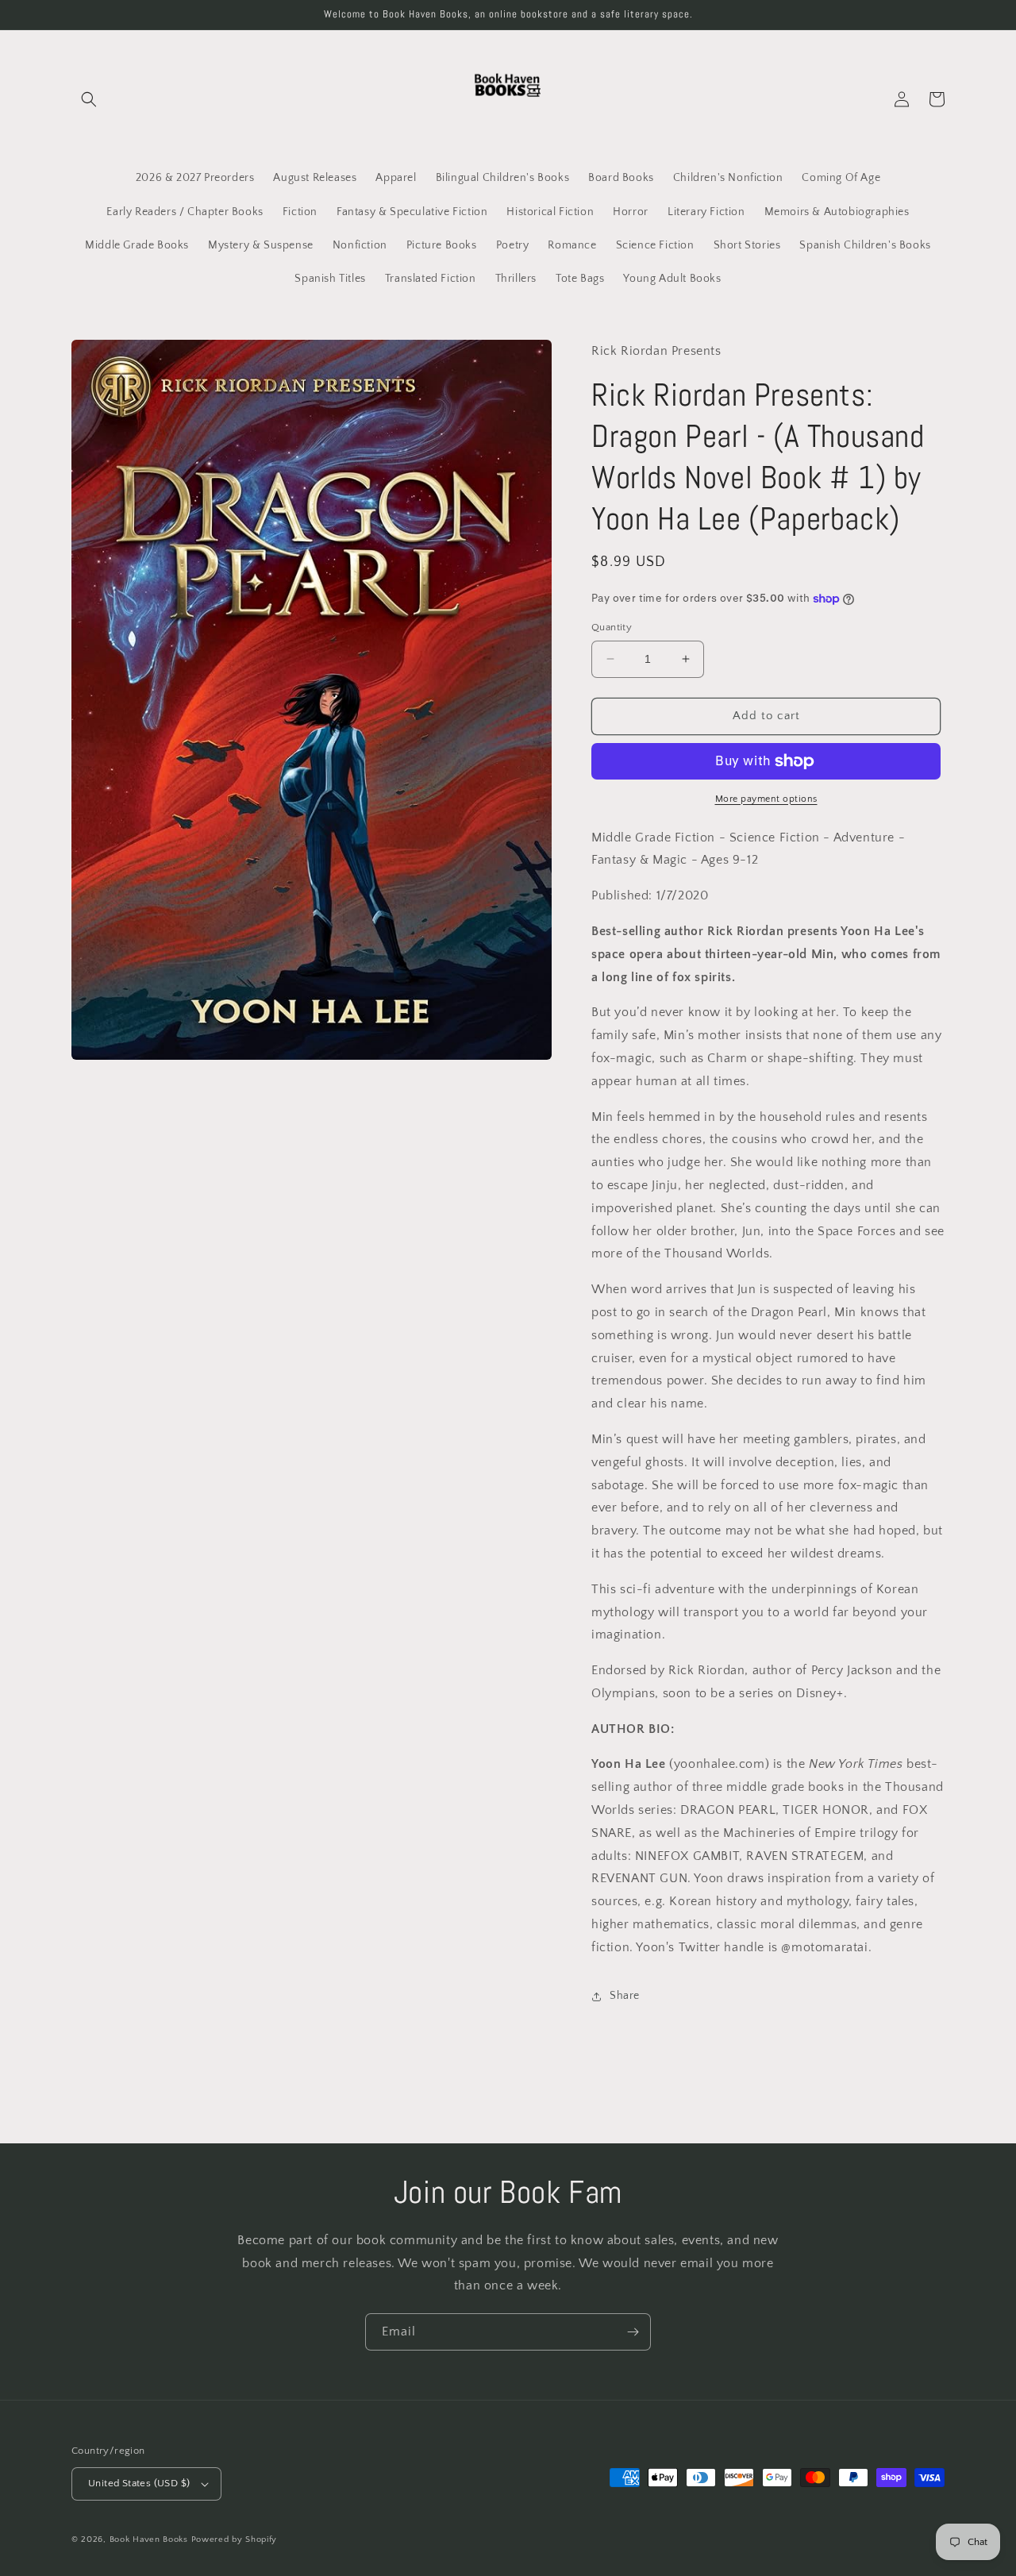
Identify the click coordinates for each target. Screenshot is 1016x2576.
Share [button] (625, 1996)
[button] (89, 99)
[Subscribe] (633, 2332)
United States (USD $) (139, 2483)
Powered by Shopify (235, 2539)
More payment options (766, 799)
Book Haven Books (149, 2539)
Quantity (612, 627)
